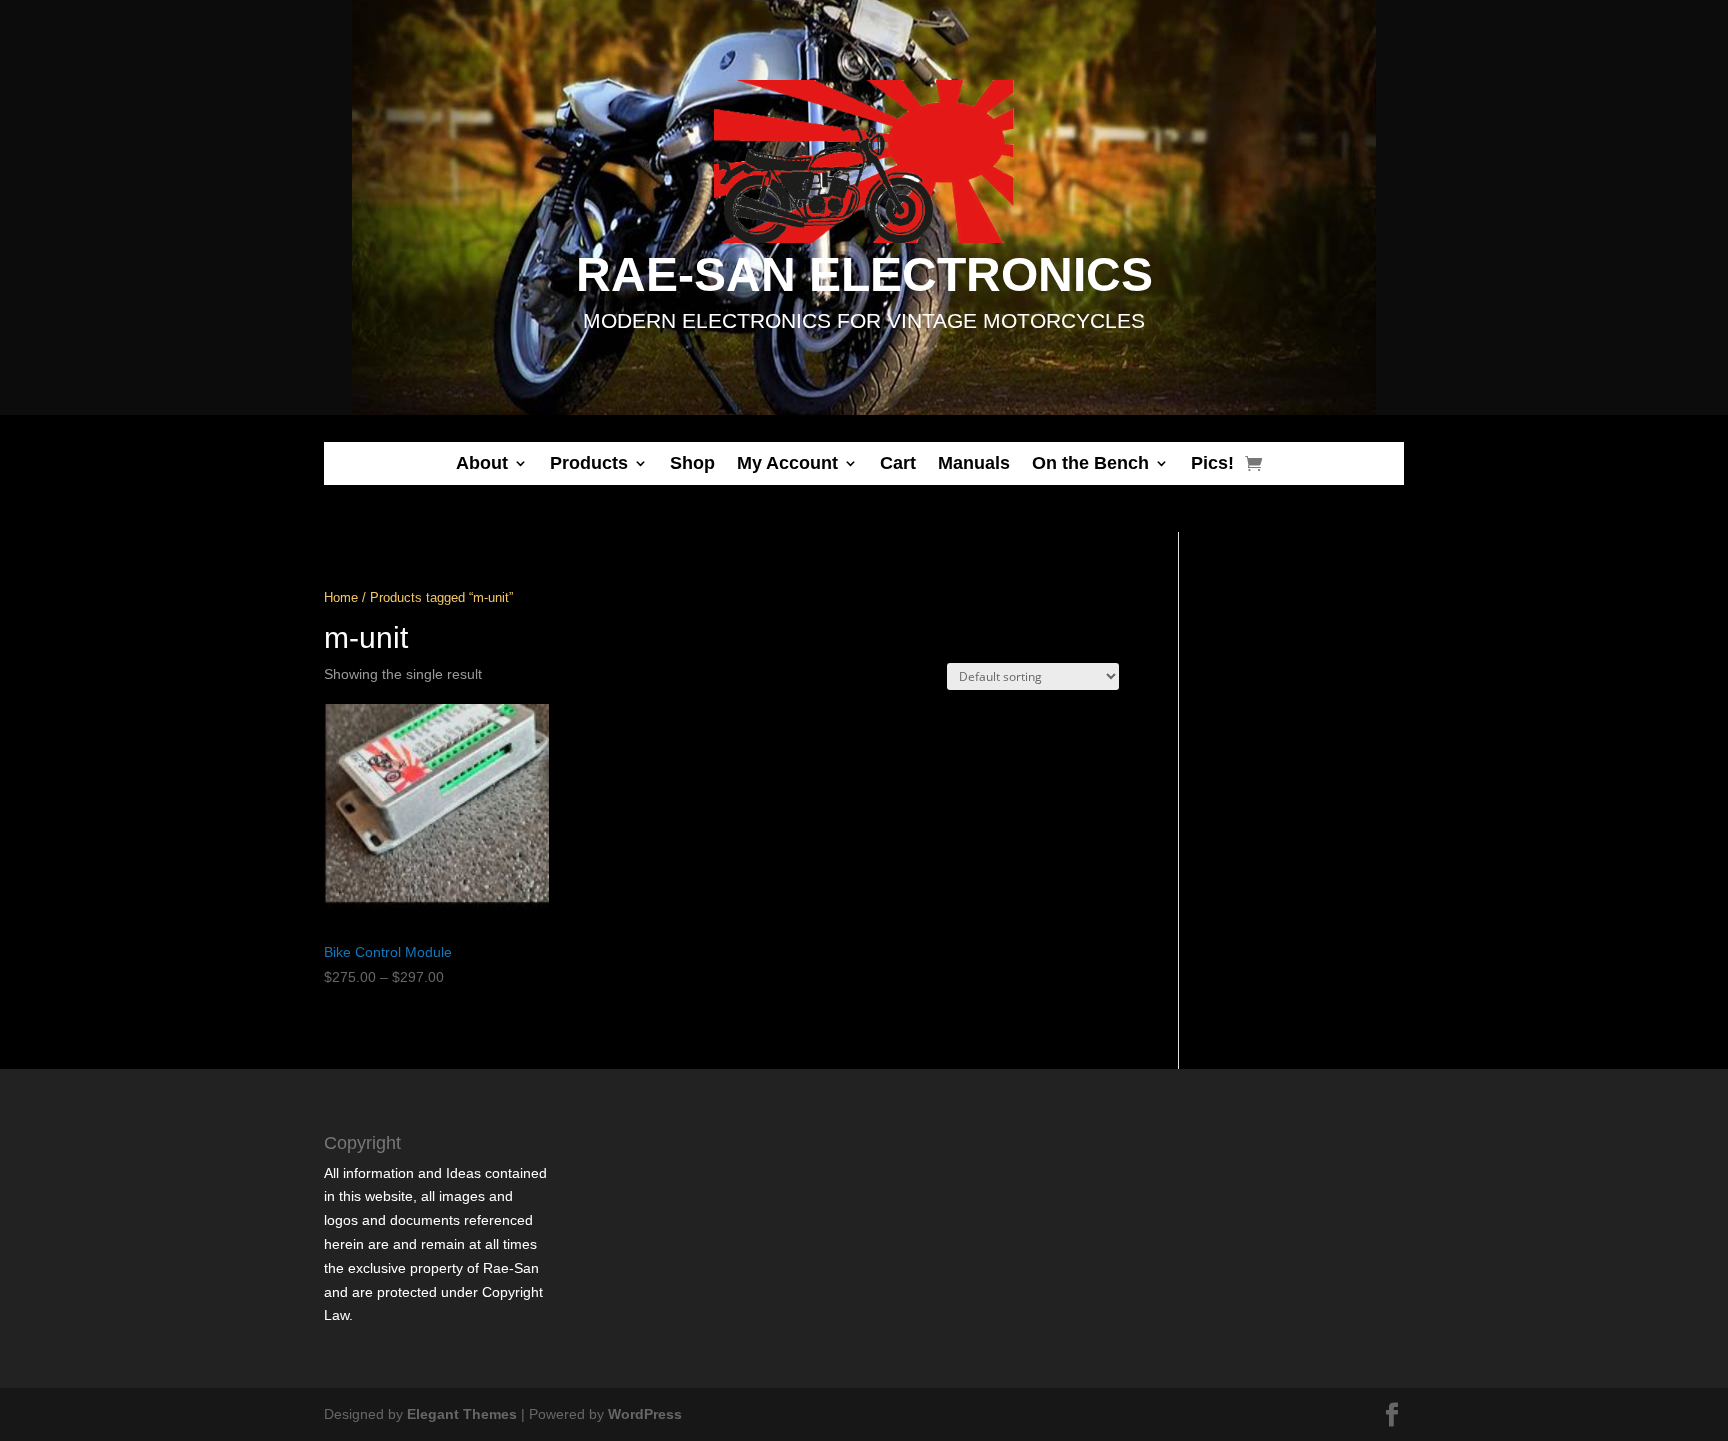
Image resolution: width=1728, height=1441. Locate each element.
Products (589, 463)
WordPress (645, 1414)
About (482, 463)
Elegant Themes (462, 1414)
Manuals (974, 463)
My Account (787, 463)
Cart (898, 463)
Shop (692, 463)
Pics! (1212, 463)
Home (341, 597)
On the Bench (1090, 463)
